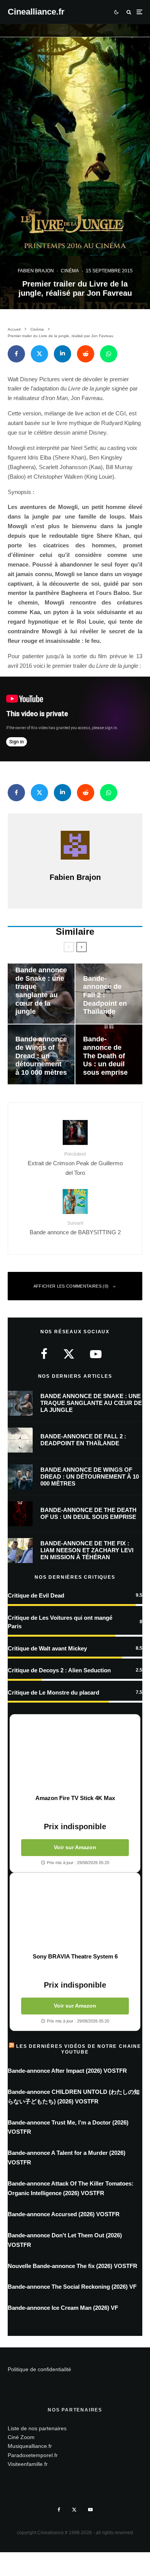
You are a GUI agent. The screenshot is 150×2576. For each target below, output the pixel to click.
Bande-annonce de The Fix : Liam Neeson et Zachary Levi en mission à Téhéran (87, 1550)
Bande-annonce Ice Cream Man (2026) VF (63, 2308)
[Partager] (16, 354)
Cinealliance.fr (36, 12)
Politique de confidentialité (39, 2369)
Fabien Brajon (36, 271)
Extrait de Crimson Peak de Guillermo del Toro (75, 1164)
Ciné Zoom (21, 2437)
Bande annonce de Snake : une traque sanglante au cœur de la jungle (91, 1403)
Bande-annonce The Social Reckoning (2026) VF (72, 2287)
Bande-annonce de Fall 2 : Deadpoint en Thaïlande (83, 1440)
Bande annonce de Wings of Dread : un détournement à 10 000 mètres (90, 1477)
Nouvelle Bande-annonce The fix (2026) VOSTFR (72, 2266)
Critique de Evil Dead (36, 1595)
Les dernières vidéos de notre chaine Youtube (79, 2049)
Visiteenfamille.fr (28, 2464)
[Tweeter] (39, 354)
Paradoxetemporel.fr (33, 2455)
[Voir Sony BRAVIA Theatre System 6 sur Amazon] (75, 1913)
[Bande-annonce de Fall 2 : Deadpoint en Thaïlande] (109, 994)
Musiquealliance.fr (30, 2446)
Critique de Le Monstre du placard (53, 1692)
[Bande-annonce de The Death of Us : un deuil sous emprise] (109, 1055)
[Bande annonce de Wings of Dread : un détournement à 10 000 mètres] (41, 1055)
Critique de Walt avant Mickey (47, 1648)
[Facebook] (59, 2510)
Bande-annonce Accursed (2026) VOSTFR (64, 2214)
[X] (74, 2510)
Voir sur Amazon (75, 1847)
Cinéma (70, 271)
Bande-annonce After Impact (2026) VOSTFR (67, 2071)
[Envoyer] (86, 354)
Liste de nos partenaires (37, 2428)
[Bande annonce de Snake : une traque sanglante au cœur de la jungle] (41, 994)
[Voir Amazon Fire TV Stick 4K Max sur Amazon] (75, 1754)
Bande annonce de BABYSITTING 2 (75, 1228)
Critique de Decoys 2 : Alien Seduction (59, 1670)
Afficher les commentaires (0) (71, 1286)
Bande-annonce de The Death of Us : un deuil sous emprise (88, 1513)
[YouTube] (90, 2510)
